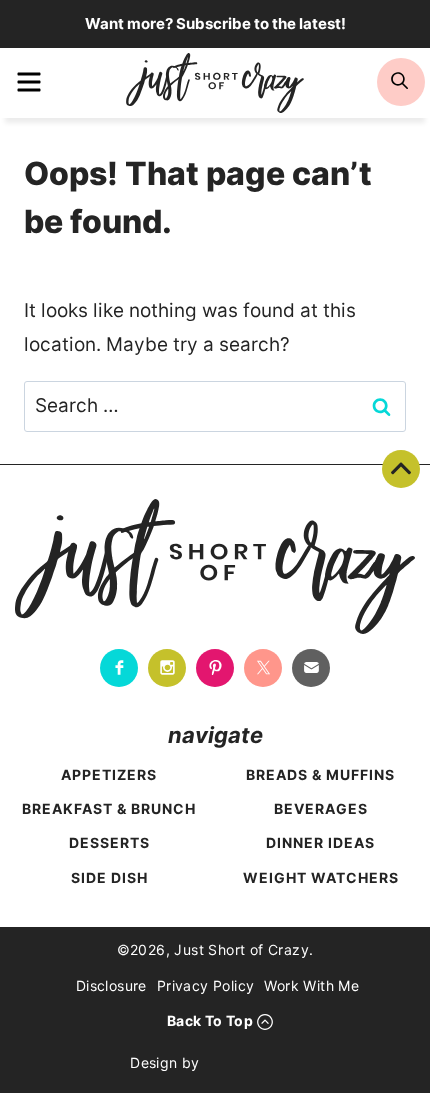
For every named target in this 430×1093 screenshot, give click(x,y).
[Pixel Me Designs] (255, 1063)
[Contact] (311, 668)
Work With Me (311, 985)
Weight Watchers (321, 877)
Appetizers (109, 774)
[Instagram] (167, 668)
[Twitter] (263, 668)
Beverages (321, 808)
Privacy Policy (206, 985)
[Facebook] (119, 668)
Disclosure (111, 985)
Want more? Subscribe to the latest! (215, 23)
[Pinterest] (215, 668)
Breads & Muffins (320, 774)
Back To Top (401, 469)
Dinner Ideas (320, 842)
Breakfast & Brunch (109, 808)
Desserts (109, 842)
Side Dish (109, 877)
